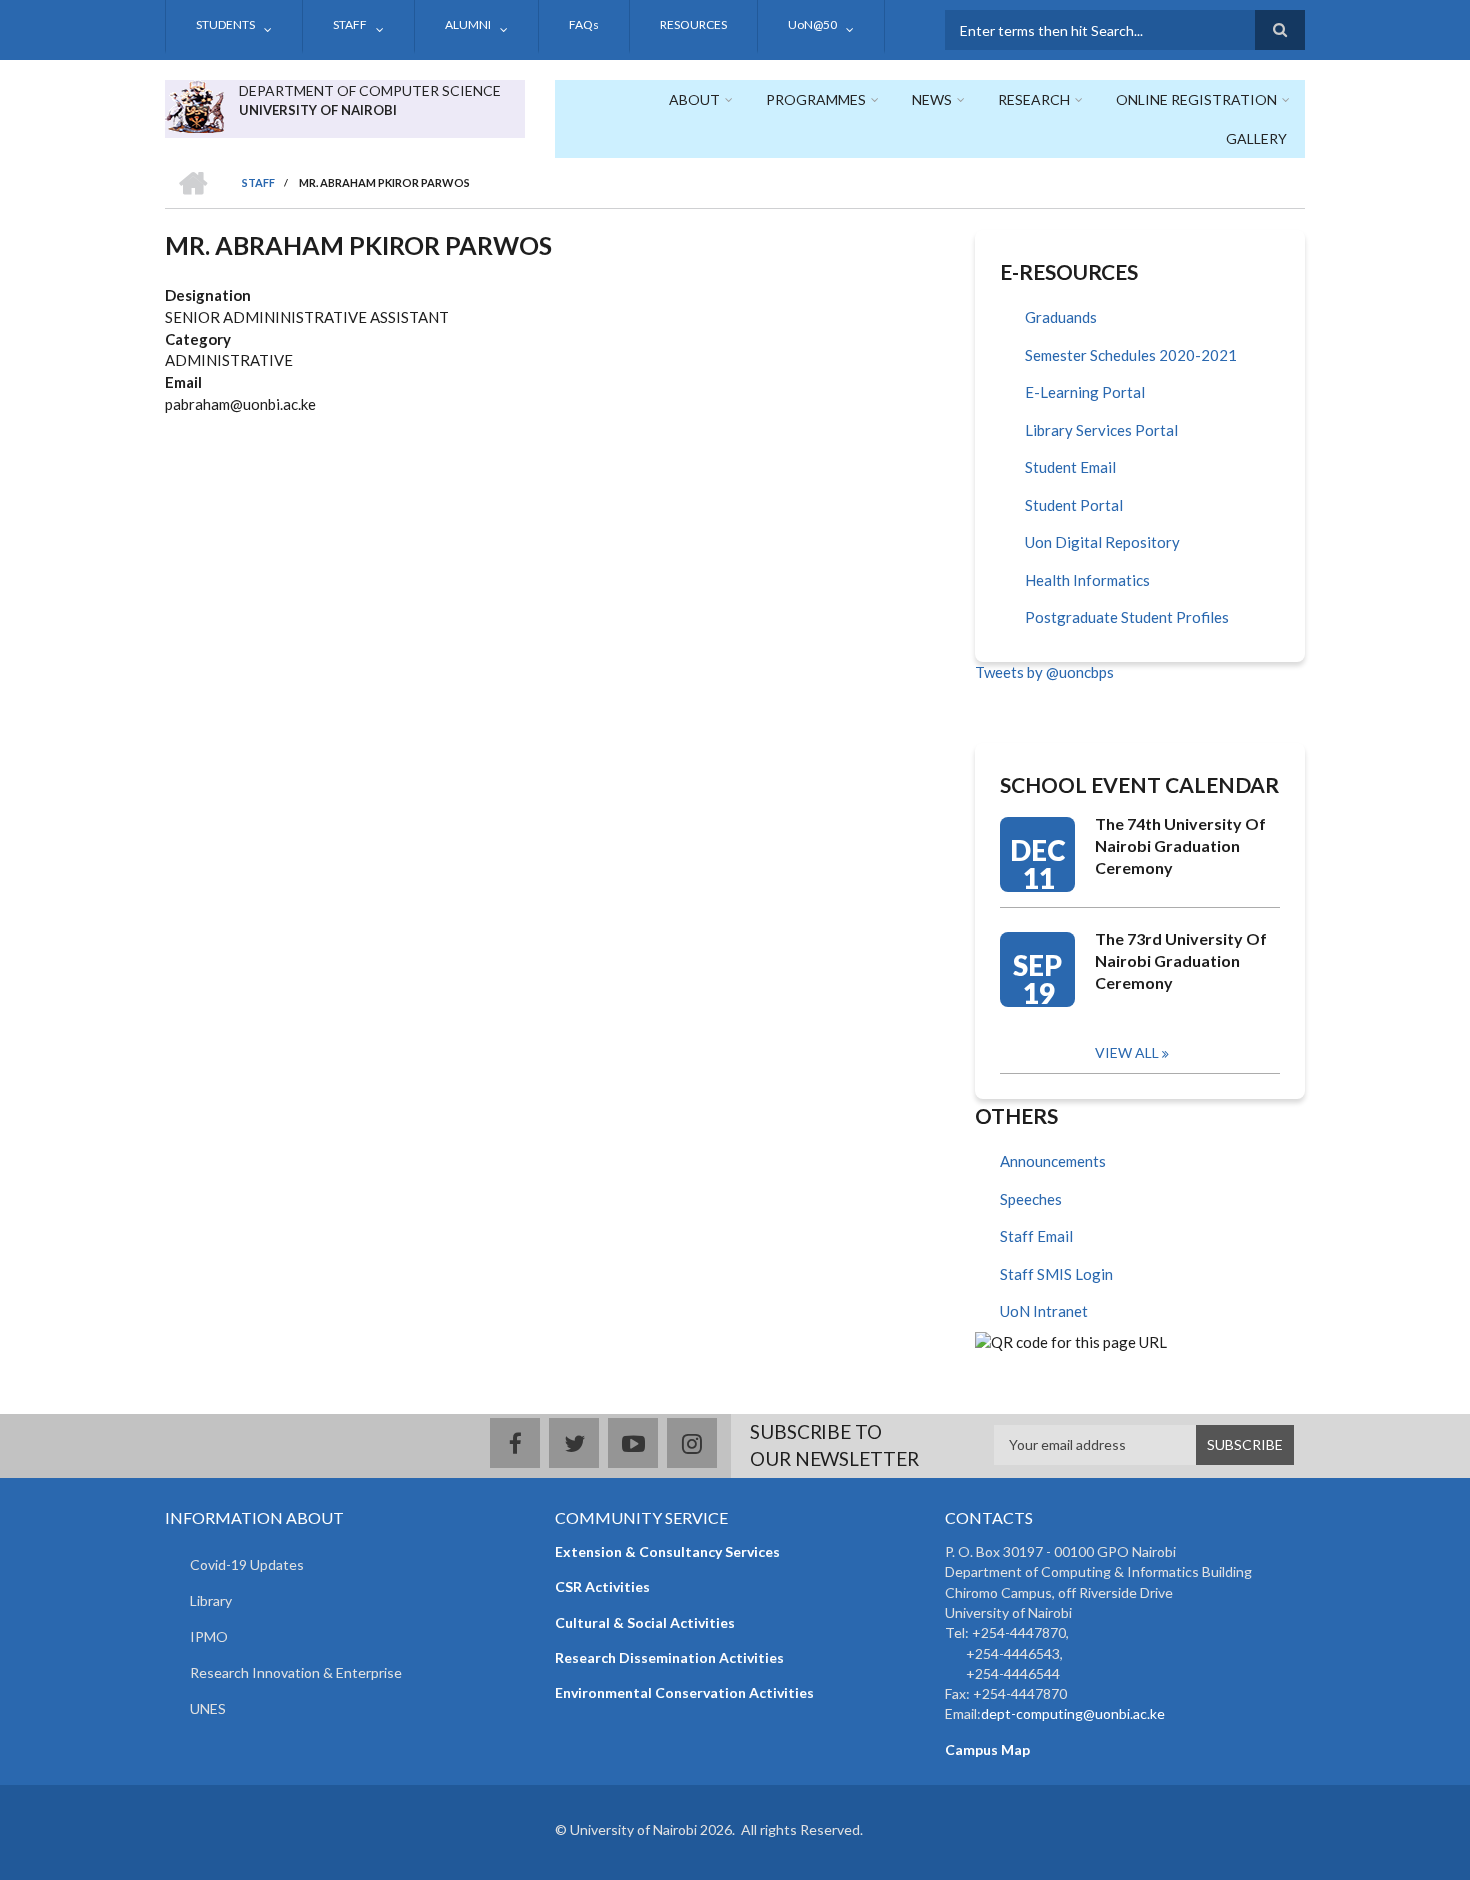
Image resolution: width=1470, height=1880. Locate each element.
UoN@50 (812, 24)
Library (211, 1600)
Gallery (1256, 138)
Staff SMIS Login (1056, 1274)
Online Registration (1196, 99)
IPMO (209, 1636)
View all (1127, 1052)
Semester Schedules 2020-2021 (1131, 355)
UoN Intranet (1044, 1311)
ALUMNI (468, 24)
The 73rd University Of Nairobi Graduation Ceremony (1181, 960)
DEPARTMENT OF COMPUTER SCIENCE (370, 90)
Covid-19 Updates (247, 1564)
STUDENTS (225, 24)
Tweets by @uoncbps (1044, 672)
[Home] (194, 104)
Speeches (1031, 1199)
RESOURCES (693, 24)
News (932, 99)
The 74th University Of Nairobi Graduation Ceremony (1180, 845)
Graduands (1061, 317)
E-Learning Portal (1085, 392)
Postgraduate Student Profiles (1127, 617)
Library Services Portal (1101, 430)
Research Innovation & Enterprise (296, 1672)
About (694, 99)
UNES (208, 1708)
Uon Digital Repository (1102, 542)
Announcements (1053, 1161)
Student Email (1070, 467)
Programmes (816, 99)
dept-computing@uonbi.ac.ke (1073, 1713)
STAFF (350, 24)
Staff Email (1036, 1236)
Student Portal (1074, 505)
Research (1034, 99)
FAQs (584, 24)
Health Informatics (1087, 580)
